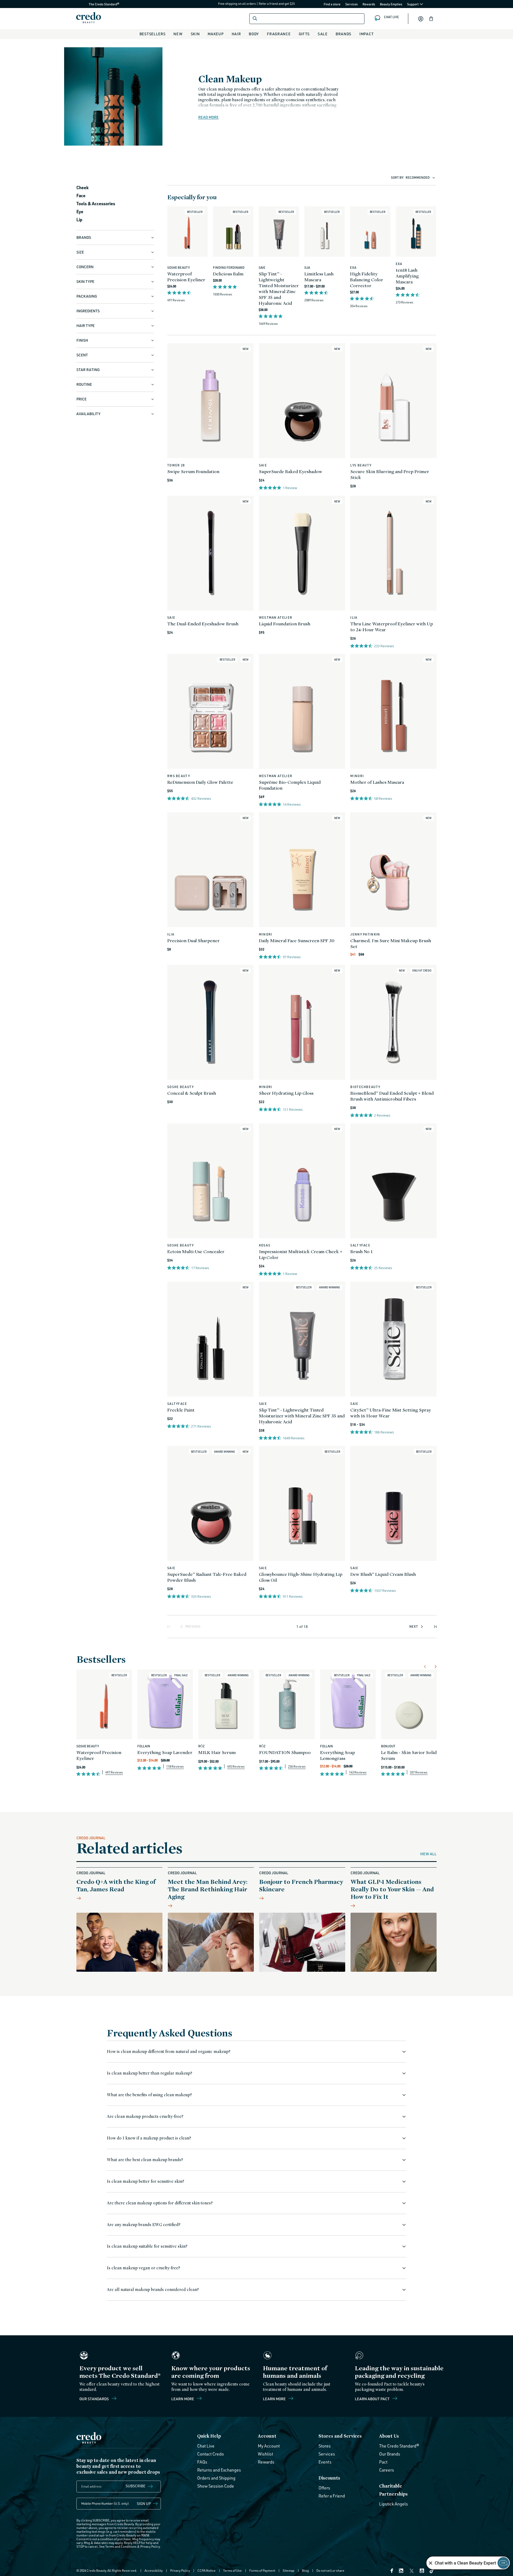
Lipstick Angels (394, 2504)
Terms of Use (232, 2571)
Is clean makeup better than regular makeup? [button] (149, 2073)
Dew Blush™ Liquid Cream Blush (383, 1574)
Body (254, 34)
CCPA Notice (207, 2571)
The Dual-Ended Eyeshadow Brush (203, 624)
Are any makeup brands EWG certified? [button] (144, 2225)
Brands (343, 34)
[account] (421, 19)
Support (413, 4)
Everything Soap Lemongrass (337, 1755)
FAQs (202, 2462)
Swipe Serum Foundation (193, 471)
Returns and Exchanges (219, 2470)
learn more (275, 2399)
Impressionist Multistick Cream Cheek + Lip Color (301, 1254)
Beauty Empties (391, 4)
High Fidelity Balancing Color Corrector (367, 280)
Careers (387, 2470)
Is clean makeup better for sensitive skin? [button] (145, 2181)
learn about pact (373, 2399)
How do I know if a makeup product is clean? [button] (149, 2138)
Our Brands (390, 2454)
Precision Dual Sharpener (193, 940)
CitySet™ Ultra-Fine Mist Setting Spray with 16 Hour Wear (390, 1413)
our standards (94, 2399)
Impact (366, 34)
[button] (431, 19)
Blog (305, 2571)
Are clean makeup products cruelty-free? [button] (145, 2116)
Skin (195, 34)
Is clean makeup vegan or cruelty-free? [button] (143, 2268)
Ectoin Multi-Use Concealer (196, 1251)
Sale (323, 34)
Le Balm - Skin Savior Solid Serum (409, 1755)
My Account (269, 2446)
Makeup (215, 34)
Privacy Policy (150, 2546)
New (178, 34)
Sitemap (289, 2571)
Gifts (304, 34)
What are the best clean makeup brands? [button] (145, 2160)
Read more (208, 117)
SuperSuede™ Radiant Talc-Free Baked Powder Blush (207, 1577)
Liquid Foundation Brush (285, 624)
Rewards (369, 4)
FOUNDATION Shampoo (285, 1752)
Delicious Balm (228, 274)
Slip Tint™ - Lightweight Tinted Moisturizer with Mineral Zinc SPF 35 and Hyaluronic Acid (279, 288)
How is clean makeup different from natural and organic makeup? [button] (169, 2051)
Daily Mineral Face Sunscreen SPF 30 (297, 940)
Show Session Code (216, 2486)
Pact (383, 2462)
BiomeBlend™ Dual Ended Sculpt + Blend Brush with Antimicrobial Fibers (392, 1096)
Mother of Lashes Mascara (377, 782)
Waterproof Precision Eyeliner (186, 277)
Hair (236, 34)
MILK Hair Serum (217, 1752)
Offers (324, 2488)
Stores (325, 2446)
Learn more (183, 2399)
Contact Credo (211, 2454)
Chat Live (206, 2446)
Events (325, 2462)
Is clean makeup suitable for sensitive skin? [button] (147, 2246)
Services (351, 4)
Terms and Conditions (121, 2546)
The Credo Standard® (95, 4)
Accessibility (154, 2571)
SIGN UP (144, 2503)
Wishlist (265, 2454)
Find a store (332, 4)
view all (428, 1854)
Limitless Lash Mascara (319, 277)
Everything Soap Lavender (165, 1752)
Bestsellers (153, 34)
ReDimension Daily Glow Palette (200, 782)
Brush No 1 (361, 1251)
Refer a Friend (332, 2496)
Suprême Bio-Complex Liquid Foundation (290, 785)
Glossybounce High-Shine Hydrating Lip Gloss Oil (301, 1577)
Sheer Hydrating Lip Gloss (286, 1093)
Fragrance (279, 34)
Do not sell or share (330, 2571)
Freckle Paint (181, 1410)
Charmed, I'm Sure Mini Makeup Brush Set (391, 943)
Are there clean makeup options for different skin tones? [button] (160, 2203)
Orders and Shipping (216, 2478)
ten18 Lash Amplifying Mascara (407, 276)
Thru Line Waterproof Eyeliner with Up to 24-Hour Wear (392, 627)
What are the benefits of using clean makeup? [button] (149, 2095)
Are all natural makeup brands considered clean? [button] (153, 2289)
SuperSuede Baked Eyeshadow (291, 471)
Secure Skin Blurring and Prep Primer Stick (390, 474)
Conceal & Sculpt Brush (192, 1093)
